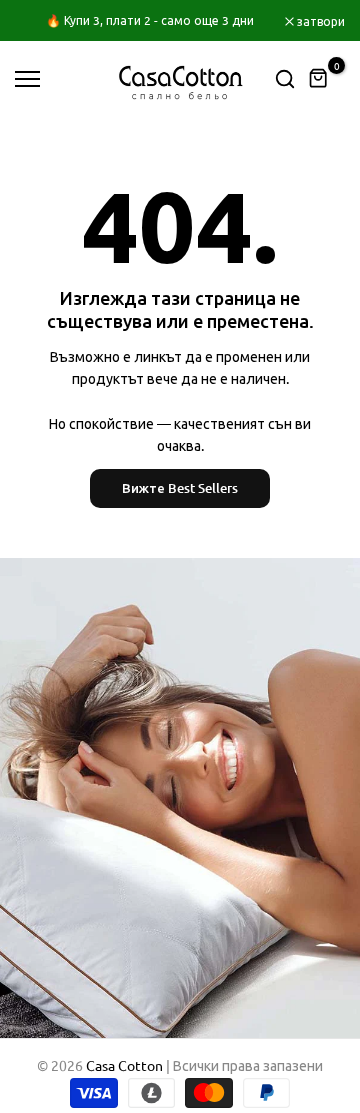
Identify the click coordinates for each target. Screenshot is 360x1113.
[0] (319, 79)
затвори (319, 21)
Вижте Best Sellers (180, 488)
